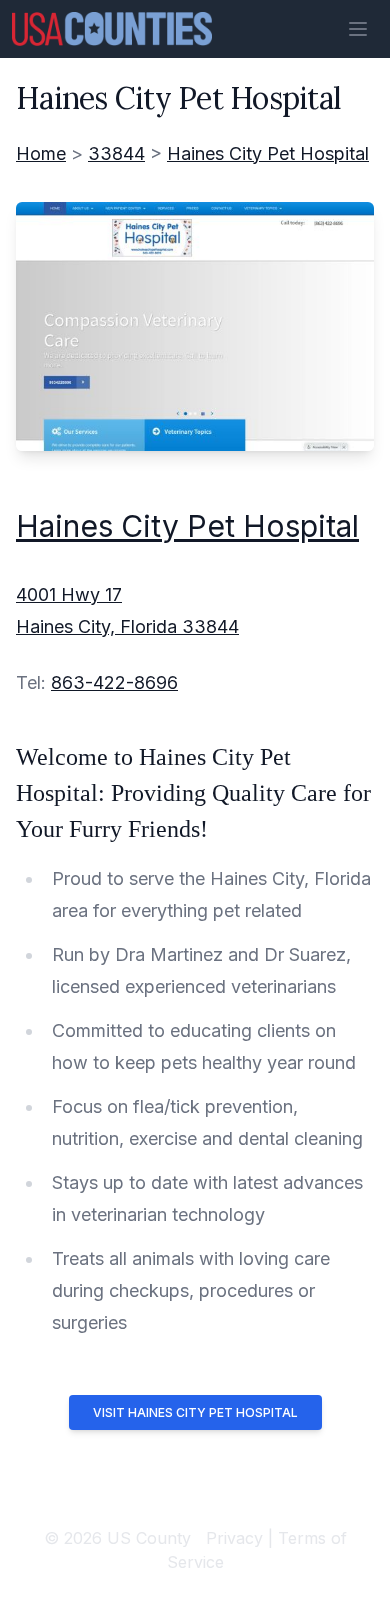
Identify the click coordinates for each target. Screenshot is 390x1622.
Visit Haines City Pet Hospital (195, 1412)
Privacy (234, 1538)
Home (41, 153)
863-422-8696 (114, 682)
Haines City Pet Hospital (268, 153)
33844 (116, 153)
